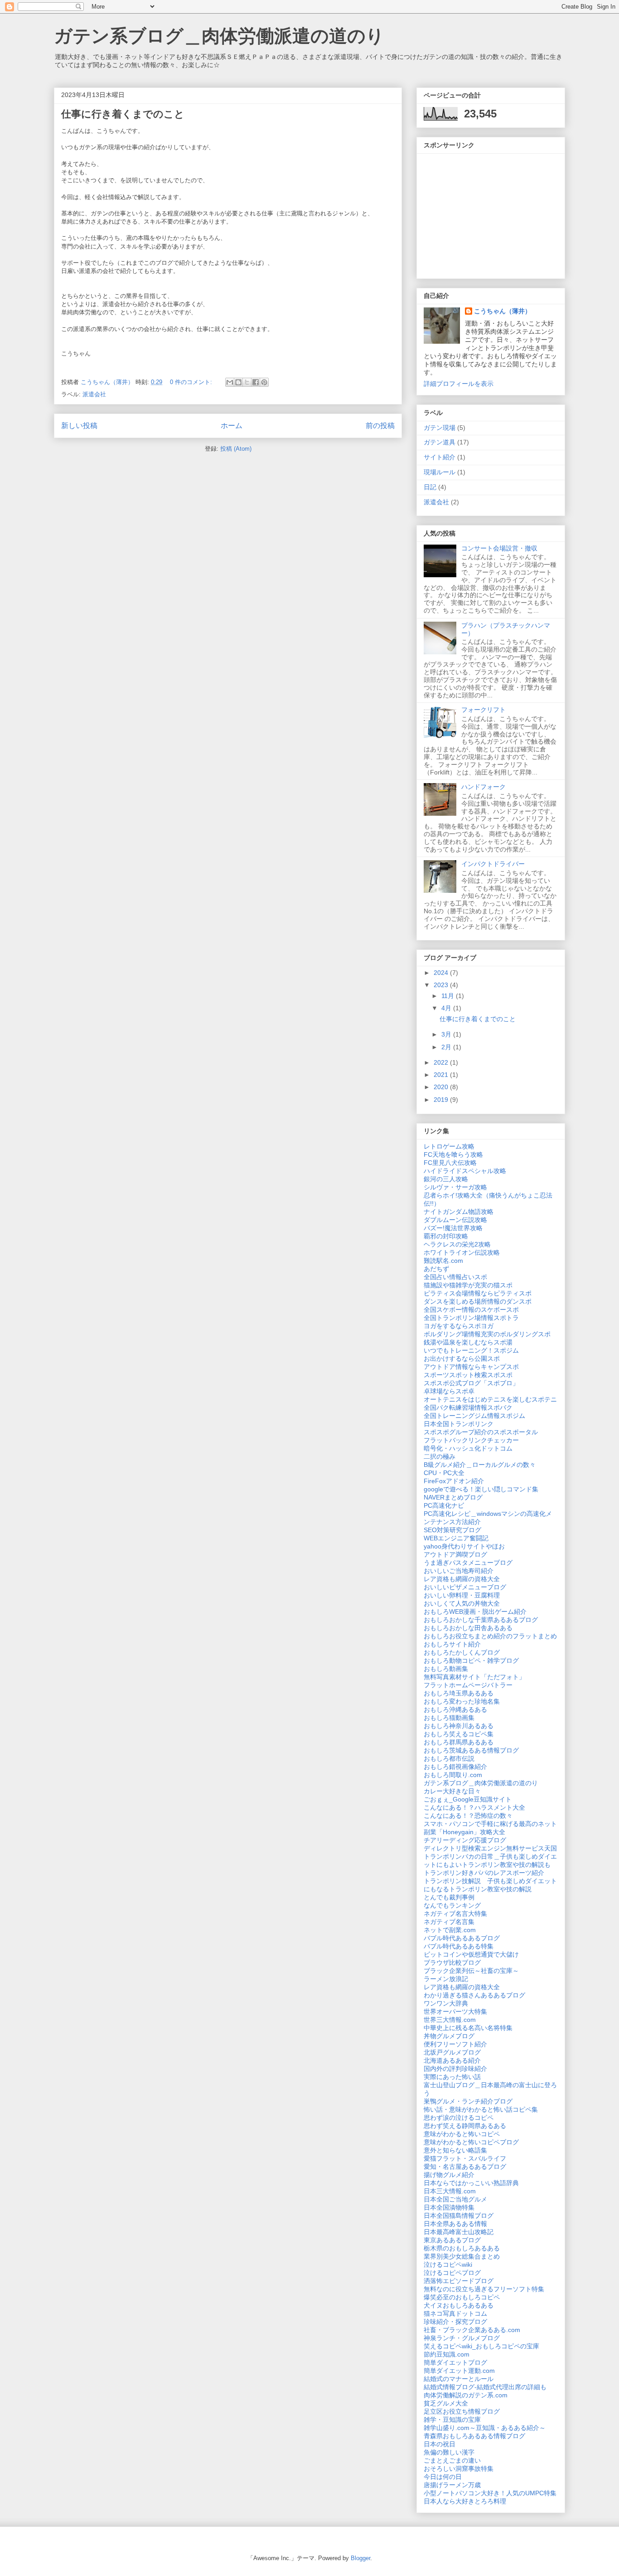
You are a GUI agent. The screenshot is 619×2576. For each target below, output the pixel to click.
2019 (442, 1100)
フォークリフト (484, 710)
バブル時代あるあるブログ (462, 1938)
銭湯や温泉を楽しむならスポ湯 (468, 1342)
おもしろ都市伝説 (449, 1758)
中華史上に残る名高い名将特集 (468, 2028)
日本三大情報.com (450, 2191)
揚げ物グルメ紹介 (449, 2175)
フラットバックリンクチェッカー (471, 1440)
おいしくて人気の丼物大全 (462, 1603)
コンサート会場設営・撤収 (499, 548)
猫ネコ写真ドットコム (455, 2313)
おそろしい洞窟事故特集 (459, 2469)
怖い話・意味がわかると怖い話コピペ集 (481, 2109)
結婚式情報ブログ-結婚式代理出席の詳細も (485, 2387)
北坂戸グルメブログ (452, 2052)
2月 (447, 1047)
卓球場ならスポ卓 (449, 1391)
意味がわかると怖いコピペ (462, 2134)
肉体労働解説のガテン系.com (466, 2395)
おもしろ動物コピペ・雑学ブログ (471, 1661)
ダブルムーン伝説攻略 (455, 1220)
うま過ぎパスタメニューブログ (468, 1563)
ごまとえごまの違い (452, 2460)
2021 (442, 1075)
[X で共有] (247, 382)
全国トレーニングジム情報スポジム (474, 1416)
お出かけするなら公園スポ (462, 1359)
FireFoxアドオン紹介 (454, 1481)
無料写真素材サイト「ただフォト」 (474, 1677)
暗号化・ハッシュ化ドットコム (468, 1448)
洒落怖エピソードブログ (459, 2281)
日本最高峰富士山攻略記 (459, 2232)
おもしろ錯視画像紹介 (455, 1767)
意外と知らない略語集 (455, 2150)
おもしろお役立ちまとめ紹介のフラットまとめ (490, 1636)
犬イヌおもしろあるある (459, 2305)
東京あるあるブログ (452, 2240)
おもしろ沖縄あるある (455, 1709)
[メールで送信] (230, 382)
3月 (447, 1034)
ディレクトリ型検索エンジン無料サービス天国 (490, 1848)
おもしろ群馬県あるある (459, 1742)
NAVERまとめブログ (453, 1497)
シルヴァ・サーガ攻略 (455, 1187)
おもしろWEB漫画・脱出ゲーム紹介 (475, 1612)
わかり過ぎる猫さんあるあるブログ (474, 1995)
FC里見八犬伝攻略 (450, 1163)
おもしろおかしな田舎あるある (468, 1628)
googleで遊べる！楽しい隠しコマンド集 (481, 1489)
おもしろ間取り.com (453, 1775)
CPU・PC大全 (444, 1473)
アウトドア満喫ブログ (455, 1554)
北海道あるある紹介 (452, 2060)
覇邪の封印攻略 (446, 1236)
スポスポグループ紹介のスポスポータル (481, 1432)
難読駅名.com (443, 1261)
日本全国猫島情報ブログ (459, 2216)
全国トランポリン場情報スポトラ (471, 1318)
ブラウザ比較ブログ (452, 1962)
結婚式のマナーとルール (459, 2379)
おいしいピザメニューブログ (465, 1587)
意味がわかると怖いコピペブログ (471, 2142)
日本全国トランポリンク (459, 1424)
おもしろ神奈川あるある (459, 1726)
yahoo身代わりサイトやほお (464, 1546)
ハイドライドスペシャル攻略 (465, 1171)
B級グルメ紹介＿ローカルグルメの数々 (480, 1465)
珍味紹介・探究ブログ (455, 2322)
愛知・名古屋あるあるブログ (465, 2167)
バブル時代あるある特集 (459, 1946)
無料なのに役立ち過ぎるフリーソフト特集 (484, 2289)
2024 (442, 973)
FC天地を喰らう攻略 (453, 1154)
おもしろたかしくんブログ (462, 1652)
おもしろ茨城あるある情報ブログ (471, 1750)
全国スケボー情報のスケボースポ (471, 1310)
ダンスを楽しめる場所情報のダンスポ (478, 1301)
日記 (430, 487)
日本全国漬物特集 (449, 2207)
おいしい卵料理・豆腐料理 (462, 1595)
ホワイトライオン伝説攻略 (462, 1252)
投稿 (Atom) (236, 449)
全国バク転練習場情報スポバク (468, 1407)
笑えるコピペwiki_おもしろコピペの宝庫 (481, 2346)
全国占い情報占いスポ (455, 1277)
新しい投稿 (79, 426)
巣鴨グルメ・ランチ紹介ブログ (468, 2101)
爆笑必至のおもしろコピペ (462, 2297)
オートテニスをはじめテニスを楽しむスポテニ (490, 1399)
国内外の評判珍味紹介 (455, 2069)
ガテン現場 (440, 428)
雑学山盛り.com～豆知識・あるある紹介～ (485, 2428)
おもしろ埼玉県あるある (459, 1693)
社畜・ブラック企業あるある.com (472, 2330)
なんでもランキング (452, 1905)
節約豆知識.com (447, 2354)
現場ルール (440, 472)
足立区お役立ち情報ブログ (462, 2411)
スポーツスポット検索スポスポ (468, 1375)
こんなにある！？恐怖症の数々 (468, 1816)
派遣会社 (94, 394)
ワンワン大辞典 (446, 2003)
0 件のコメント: (192, 382)
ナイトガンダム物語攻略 (459, 1212)
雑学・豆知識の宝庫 (452, 2420)
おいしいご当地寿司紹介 (459, 1571)
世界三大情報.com (450, 2020)
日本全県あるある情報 (455, 2224)
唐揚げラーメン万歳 (452, 2485)
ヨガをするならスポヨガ (459, 1326)
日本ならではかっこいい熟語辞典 (471, 2183)
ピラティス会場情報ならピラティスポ (478, 1293)
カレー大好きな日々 (452, 1791)
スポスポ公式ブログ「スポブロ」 (471, 1383)
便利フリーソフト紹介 (455, 2044)
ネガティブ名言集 (449, 1922)
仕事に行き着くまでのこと (123, 114)
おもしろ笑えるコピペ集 (459, 1734)
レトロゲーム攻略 (449, 1146)
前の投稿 (380, 426)
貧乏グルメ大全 (446, 2403)
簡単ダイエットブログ (455, 2362)
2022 (442, 1062)
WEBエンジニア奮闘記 (456, 1538)
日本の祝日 (440, 2444)
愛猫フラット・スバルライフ (465, 2158)
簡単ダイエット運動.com (459, 2371)
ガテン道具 (440, 442)
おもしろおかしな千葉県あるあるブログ (481, 1620)
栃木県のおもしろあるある (462, 2248)
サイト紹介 (440, 457)
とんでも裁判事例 (449, 1897)
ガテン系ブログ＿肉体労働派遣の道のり (219, 36)
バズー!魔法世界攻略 (453, 1228)
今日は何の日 (443, 2477)
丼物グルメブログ (449, 2036)
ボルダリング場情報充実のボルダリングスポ (487, 1334)
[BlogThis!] (238, 382)
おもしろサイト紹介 (452, 1644)
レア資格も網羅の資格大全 (462, 1579)
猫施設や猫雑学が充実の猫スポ (468, 1285)
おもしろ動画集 (446, 1669)
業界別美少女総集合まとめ (462, 2256)
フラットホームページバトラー (468, 1685)
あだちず (436, 1269)
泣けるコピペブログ (452, 2273)
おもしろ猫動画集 (449, 1718)
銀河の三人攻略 (446, 1179)
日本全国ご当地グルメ (455, 2199)
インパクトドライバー (493, 864)
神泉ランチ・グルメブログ (462, 2338)
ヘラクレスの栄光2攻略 (457, 1244)
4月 (447, 1008)
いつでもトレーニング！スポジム (471, 1350)
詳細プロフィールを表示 (459, 384)
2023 (442, 985)
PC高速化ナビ (444, 1505)
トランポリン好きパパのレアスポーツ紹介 (484, 1873)
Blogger (360, 2558)
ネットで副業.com (450, 1930)
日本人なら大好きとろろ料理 (465, 2501)
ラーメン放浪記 (446, 1979)
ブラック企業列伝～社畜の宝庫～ (471, 1971)
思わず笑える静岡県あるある (465, 2126)
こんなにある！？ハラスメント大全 (474, 1807)
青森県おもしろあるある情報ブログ (474, 2436)
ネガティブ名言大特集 (455, 1914)
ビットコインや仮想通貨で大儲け (471, 1954)
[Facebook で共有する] (256, 382)
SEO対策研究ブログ (452, 1530)
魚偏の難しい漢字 (449, 2452)
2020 (442, 1087)
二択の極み (440, 1456)
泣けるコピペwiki (448, 2264)
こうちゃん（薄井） (503, 311)
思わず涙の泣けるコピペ (459, 2118)
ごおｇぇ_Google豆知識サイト (468, 1799)
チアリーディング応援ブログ (465, 1840)
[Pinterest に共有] (264, 382)
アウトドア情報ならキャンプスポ (471, 1367)
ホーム (232, 426)
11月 (449, 996)
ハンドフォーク (484, 787)
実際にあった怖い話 (452, 2077)
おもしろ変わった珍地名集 (462, 1701)
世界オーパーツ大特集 (455, 2011)
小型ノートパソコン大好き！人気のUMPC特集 (490, 2493)
